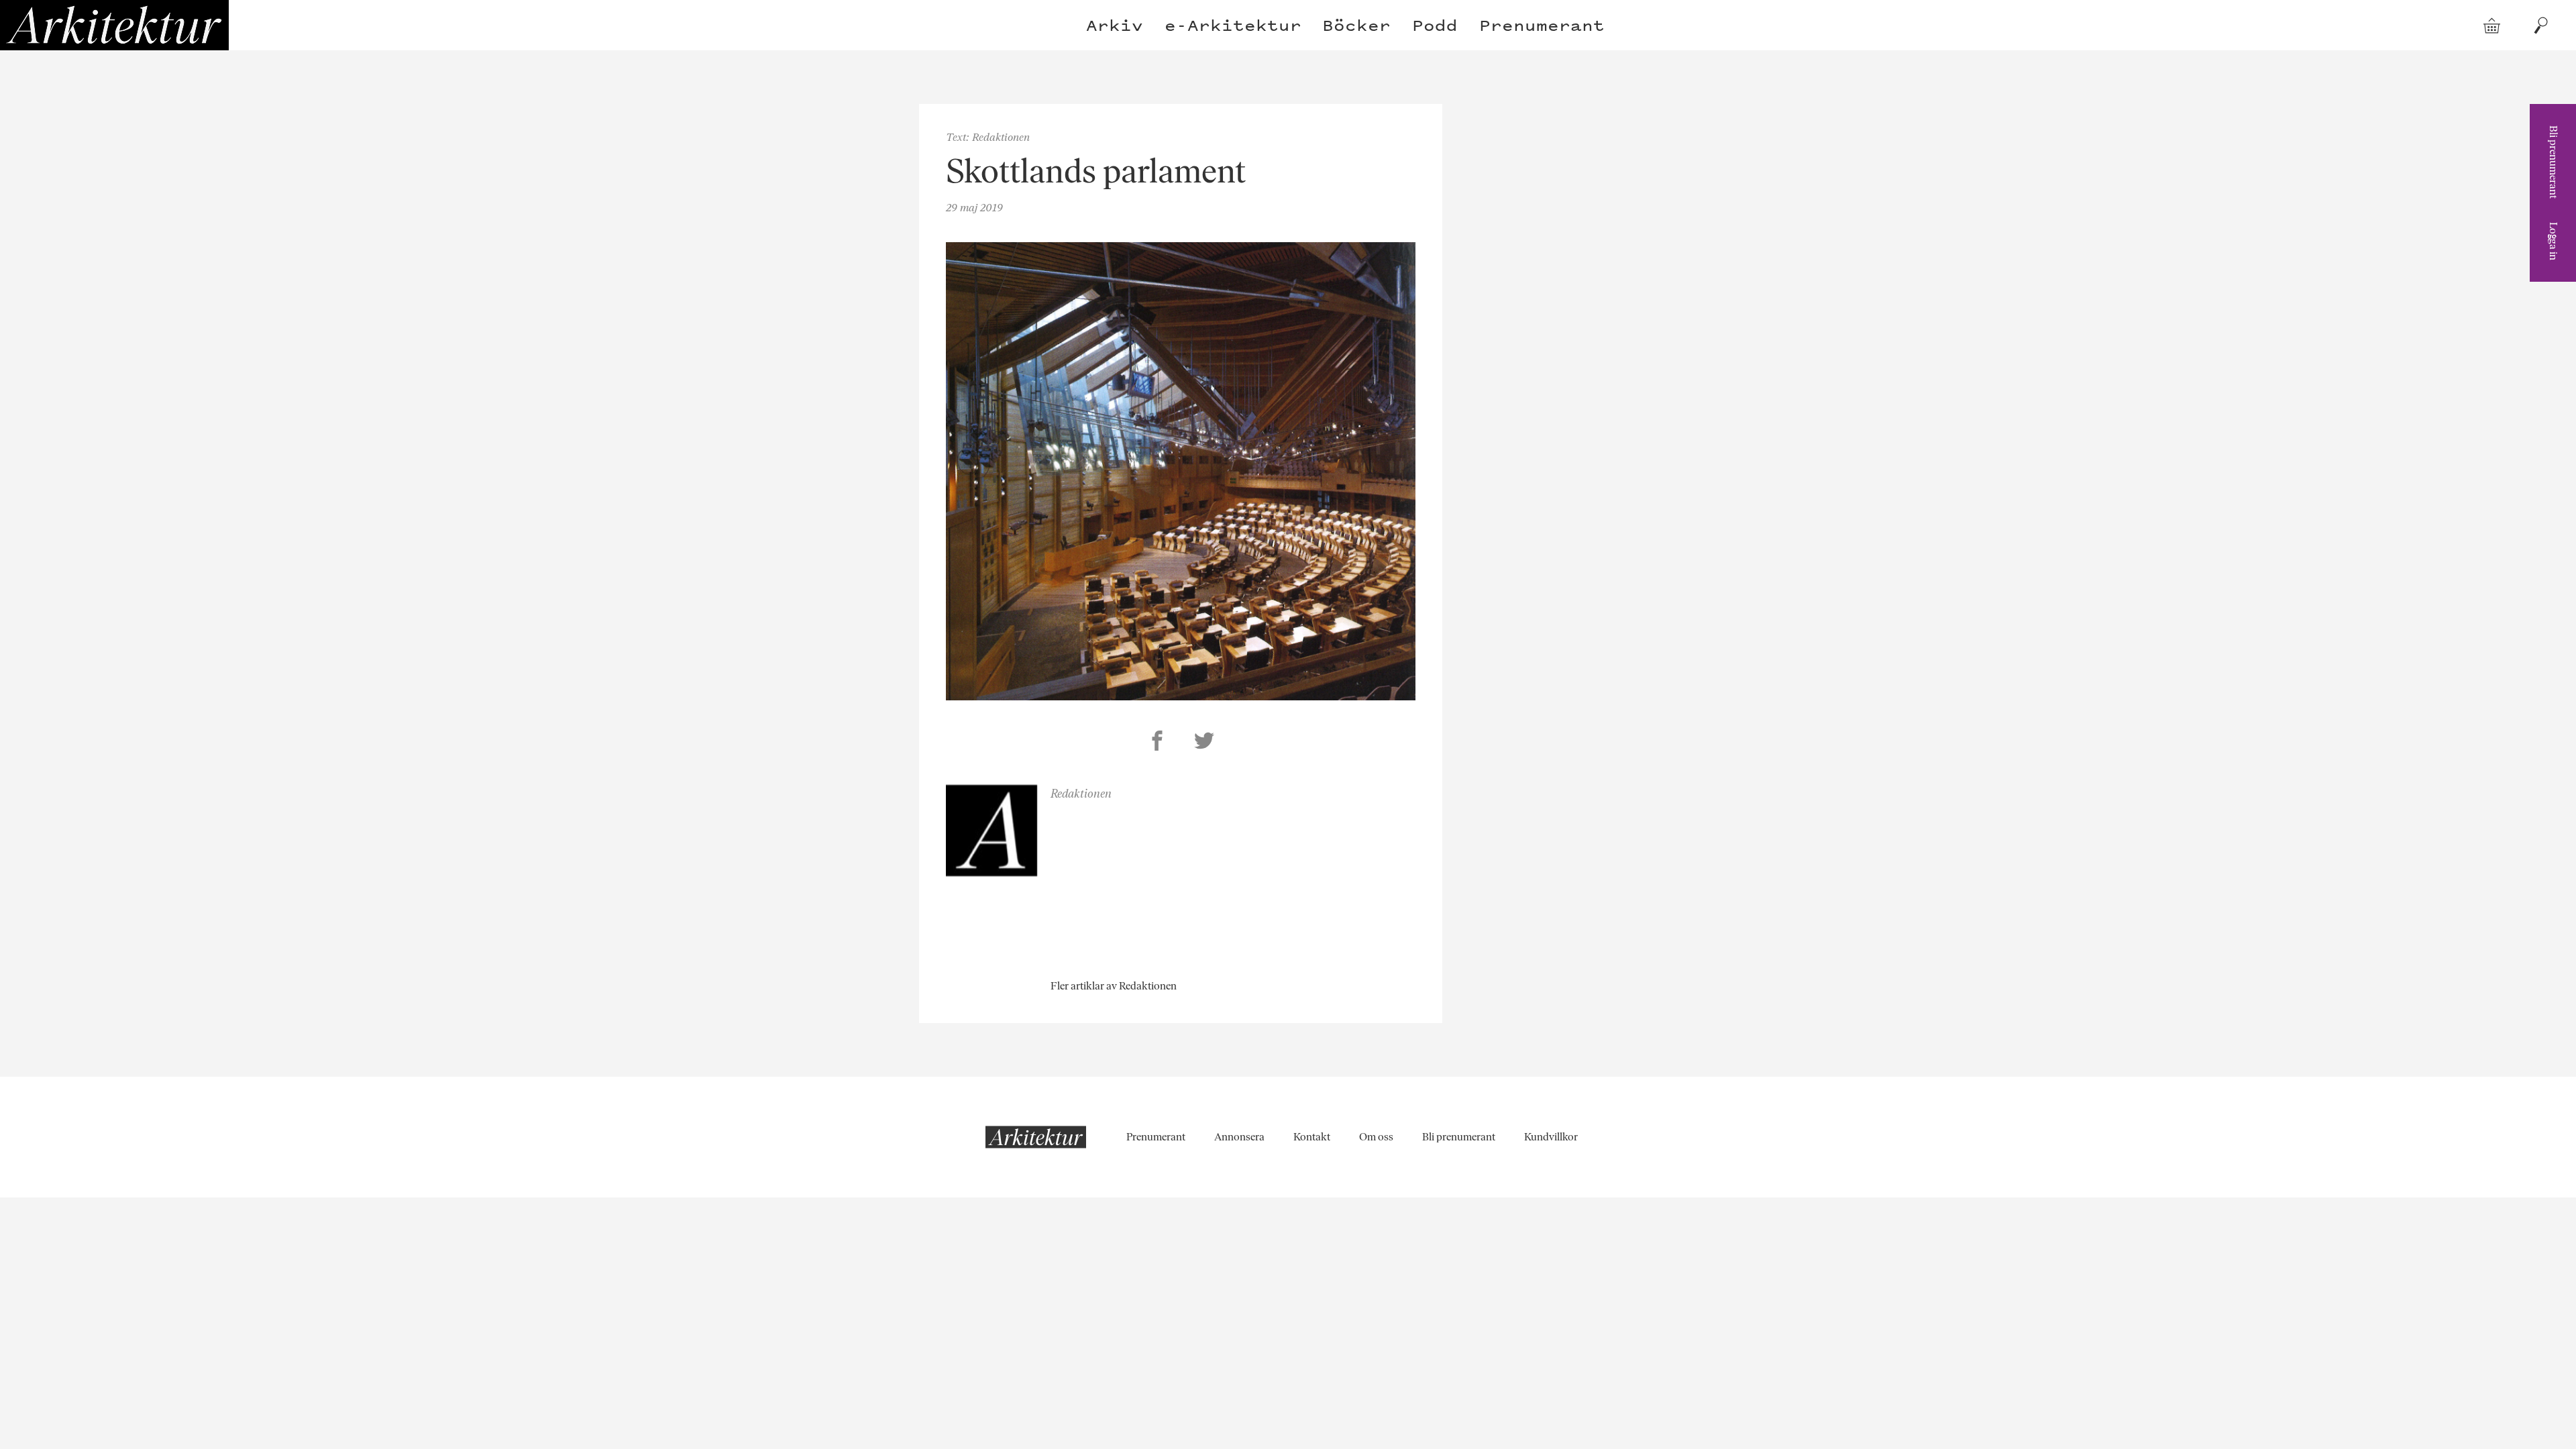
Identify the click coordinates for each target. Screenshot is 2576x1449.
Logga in (2554, 241)
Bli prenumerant (2554, 162)
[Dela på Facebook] (1157, 743)
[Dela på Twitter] (1204, 743)
